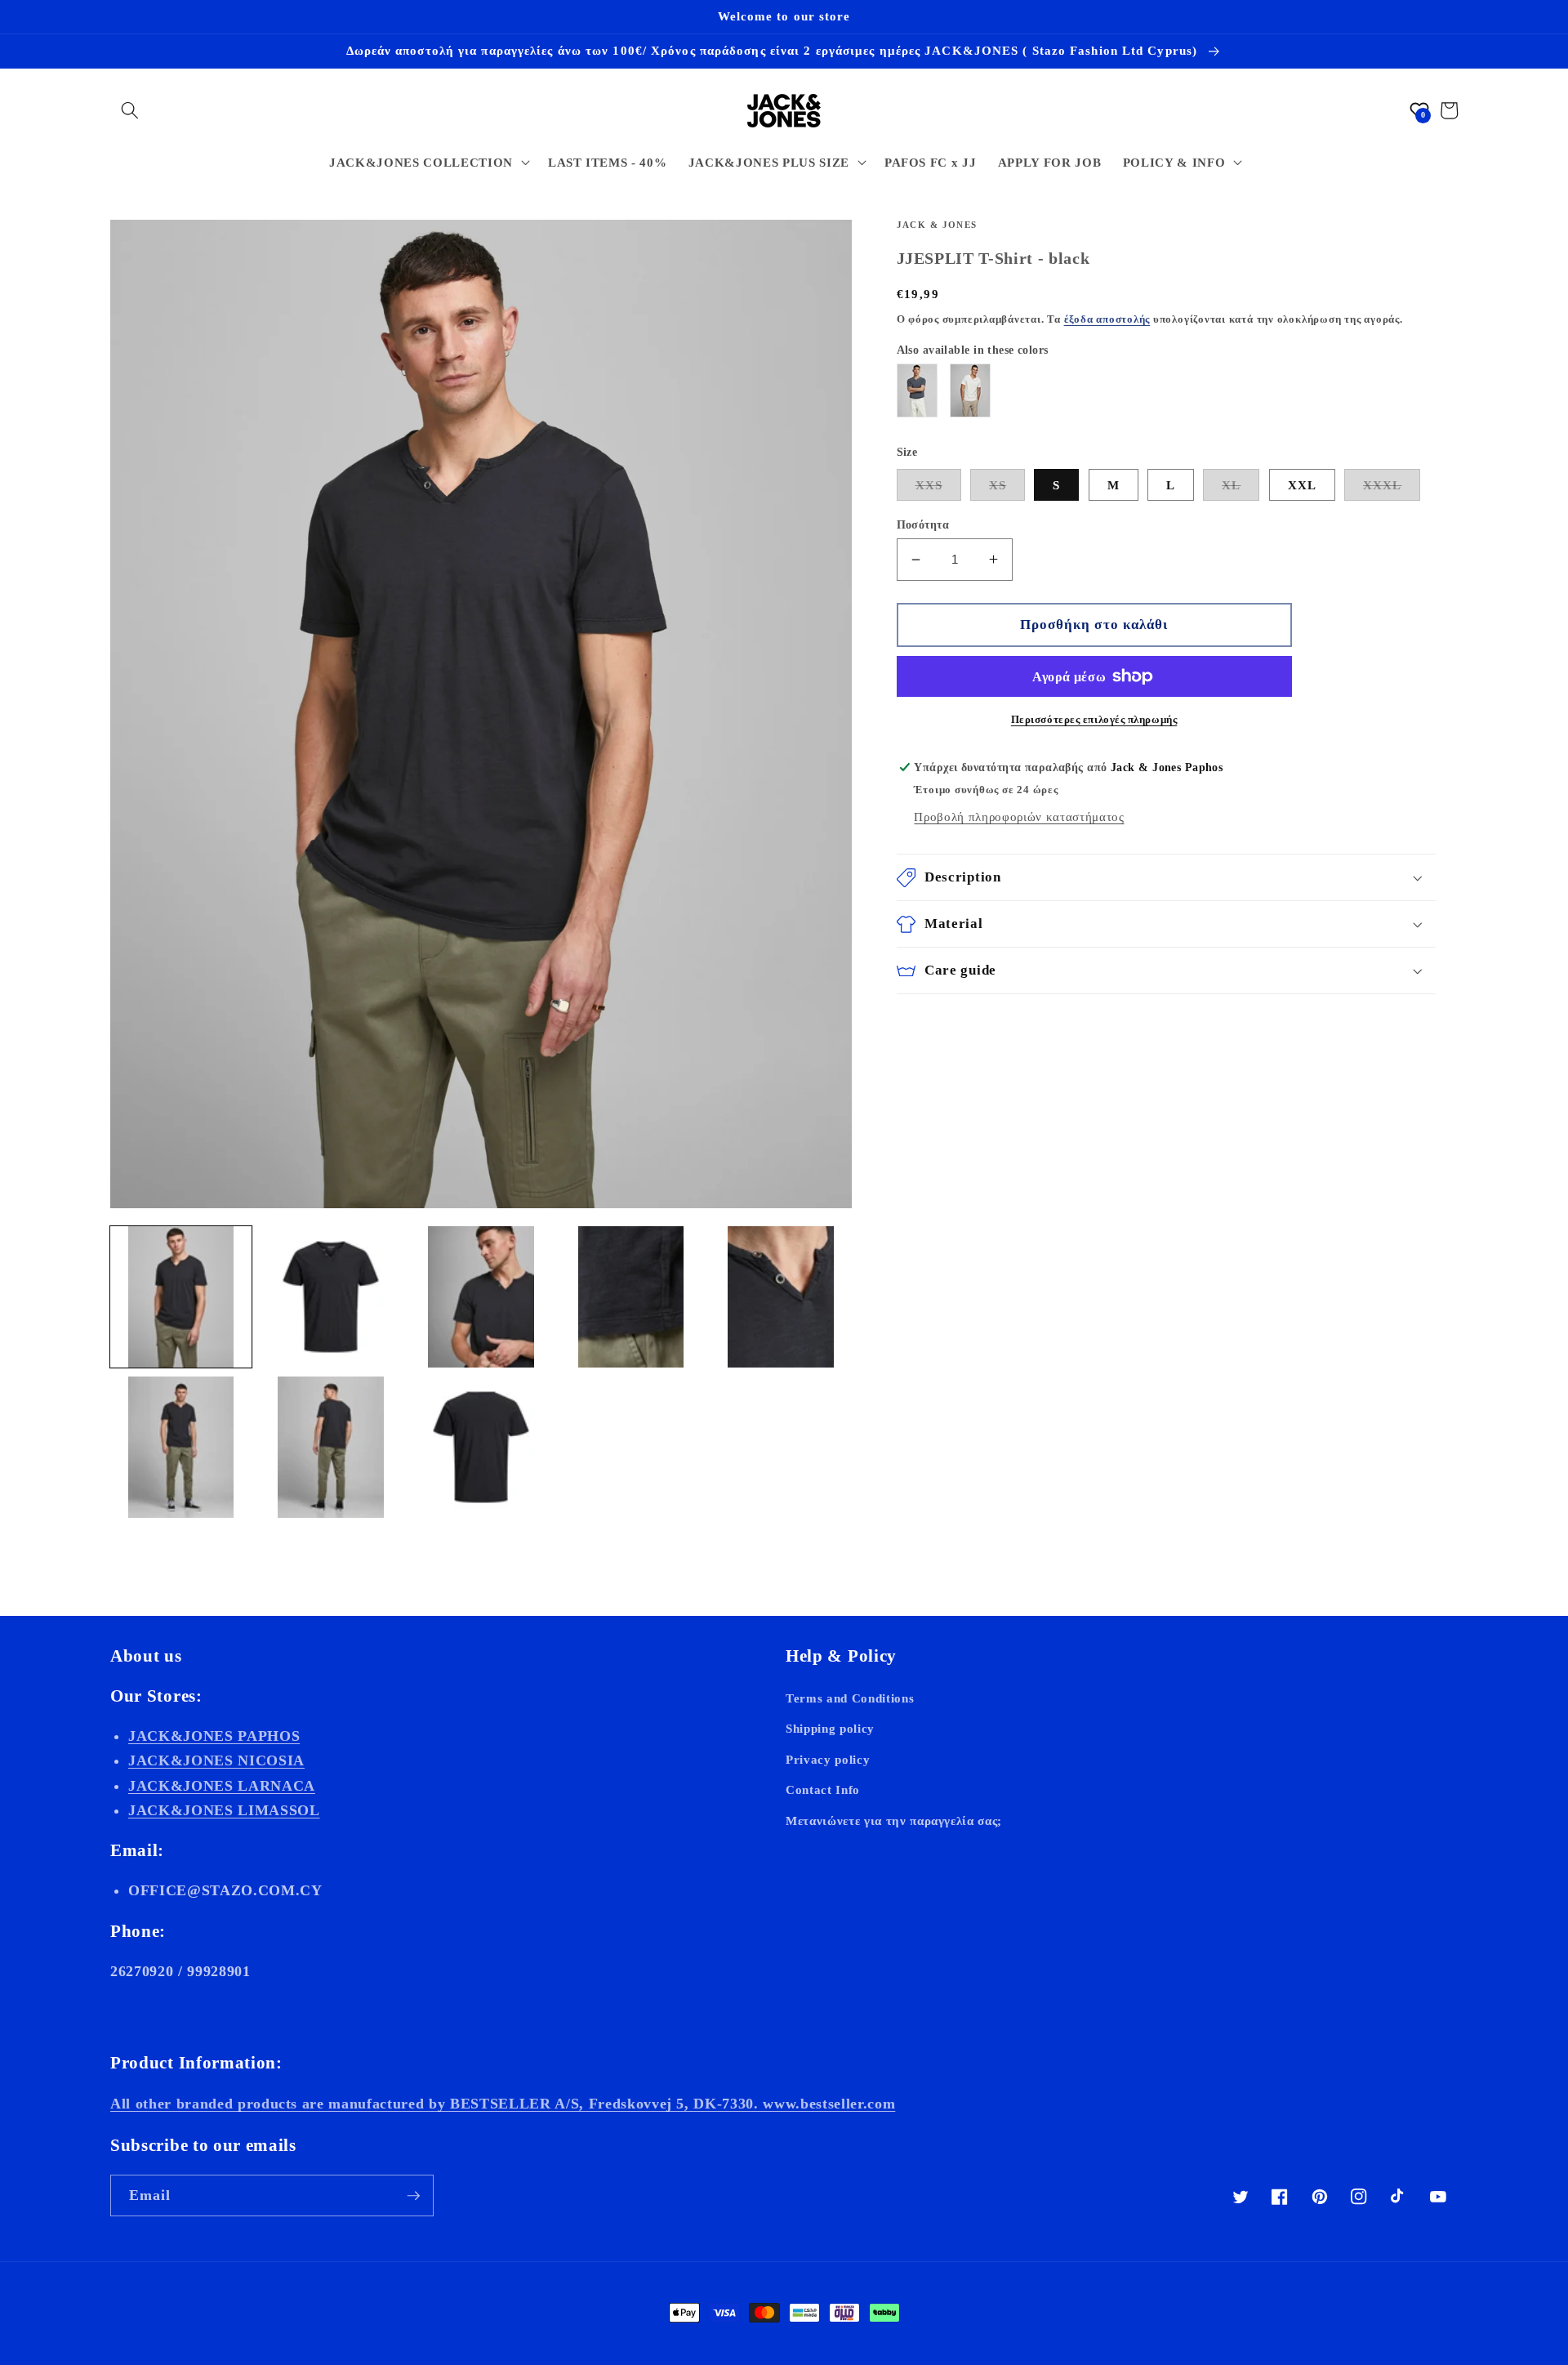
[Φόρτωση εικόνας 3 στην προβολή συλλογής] (481, 1297)
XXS (929, 485)
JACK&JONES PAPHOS (214, 1736)
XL (1231, 485)
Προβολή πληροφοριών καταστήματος (1019, 817)
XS (998, 485)
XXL (1302, 485)
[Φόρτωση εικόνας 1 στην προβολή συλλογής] (181, 1297)
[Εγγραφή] (413, 2196)
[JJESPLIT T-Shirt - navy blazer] (917, 390)
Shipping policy (830, 1728)
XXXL (1382, 485)
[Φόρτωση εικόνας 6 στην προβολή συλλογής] (181, 1447)
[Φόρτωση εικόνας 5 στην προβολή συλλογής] (781, 1297)
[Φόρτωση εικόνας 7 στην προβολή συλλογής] (331, 1447)
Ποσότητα (923, 524)
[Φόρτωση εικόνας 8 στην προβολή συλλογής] (481, 1447)
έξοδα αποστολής (1107, 319)
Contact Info (823, 1789)
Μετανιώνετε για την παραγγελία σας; (894, 1821)
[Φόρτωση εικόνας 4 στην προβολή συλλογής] (631, 1297)
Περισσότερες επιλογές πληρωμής (1094, 719)
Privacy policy (828, 1759)
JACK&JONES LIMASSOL (224, 1810)
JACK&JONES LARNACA (222, 1786)
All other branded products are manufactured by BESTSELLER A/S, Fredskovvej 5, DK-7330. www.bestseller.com (503, 2104)
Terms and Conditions (850, 1698)
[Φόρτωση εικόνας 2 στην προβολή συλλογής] (331, 1297)
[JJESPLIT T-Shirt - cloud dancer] (970, 390)
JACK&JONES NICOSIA (216, 1760)
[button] (130, 110)
